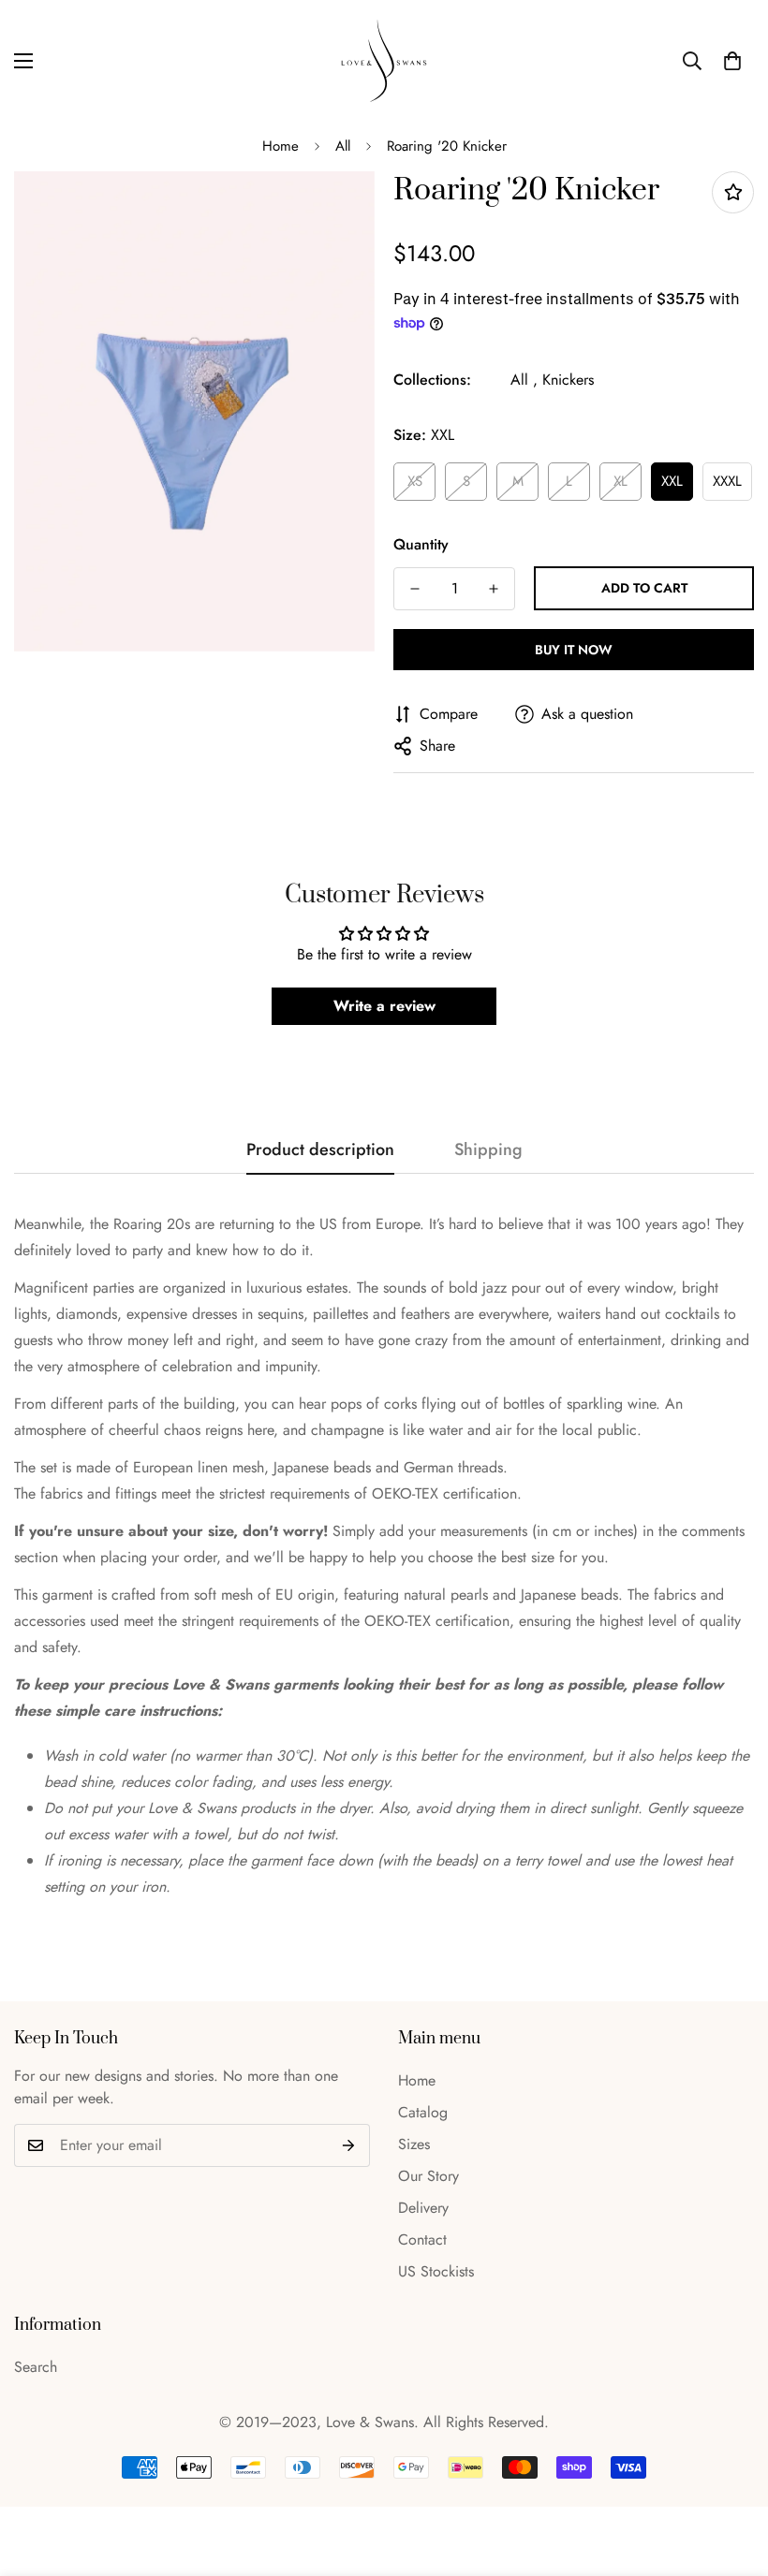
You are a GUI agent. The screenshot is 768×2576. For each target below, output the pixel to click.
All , (524, 380)
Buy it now (574, 650)
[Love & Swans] (384, 61)
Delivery (423, 2208)
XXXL (727, 481)
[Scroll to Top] (731, 2474)
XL (620, 481)
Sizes (414, 2144)
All (343, 146)
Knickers (568, 380)
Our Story (428, 2176)
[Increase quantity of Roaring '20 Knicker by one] (494, 589)
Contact (422, 2239)
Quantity (421, 544)
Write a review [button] (384, 1006)
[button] (732, 61)
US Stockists (436, 2271)
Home (281, 146)
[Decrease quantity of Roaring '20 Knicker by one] (415, 589)
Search (36, 2367)
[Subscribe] (349, 2145)
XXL (672, 481)
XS (415, 481)
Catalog (423, 2112)
